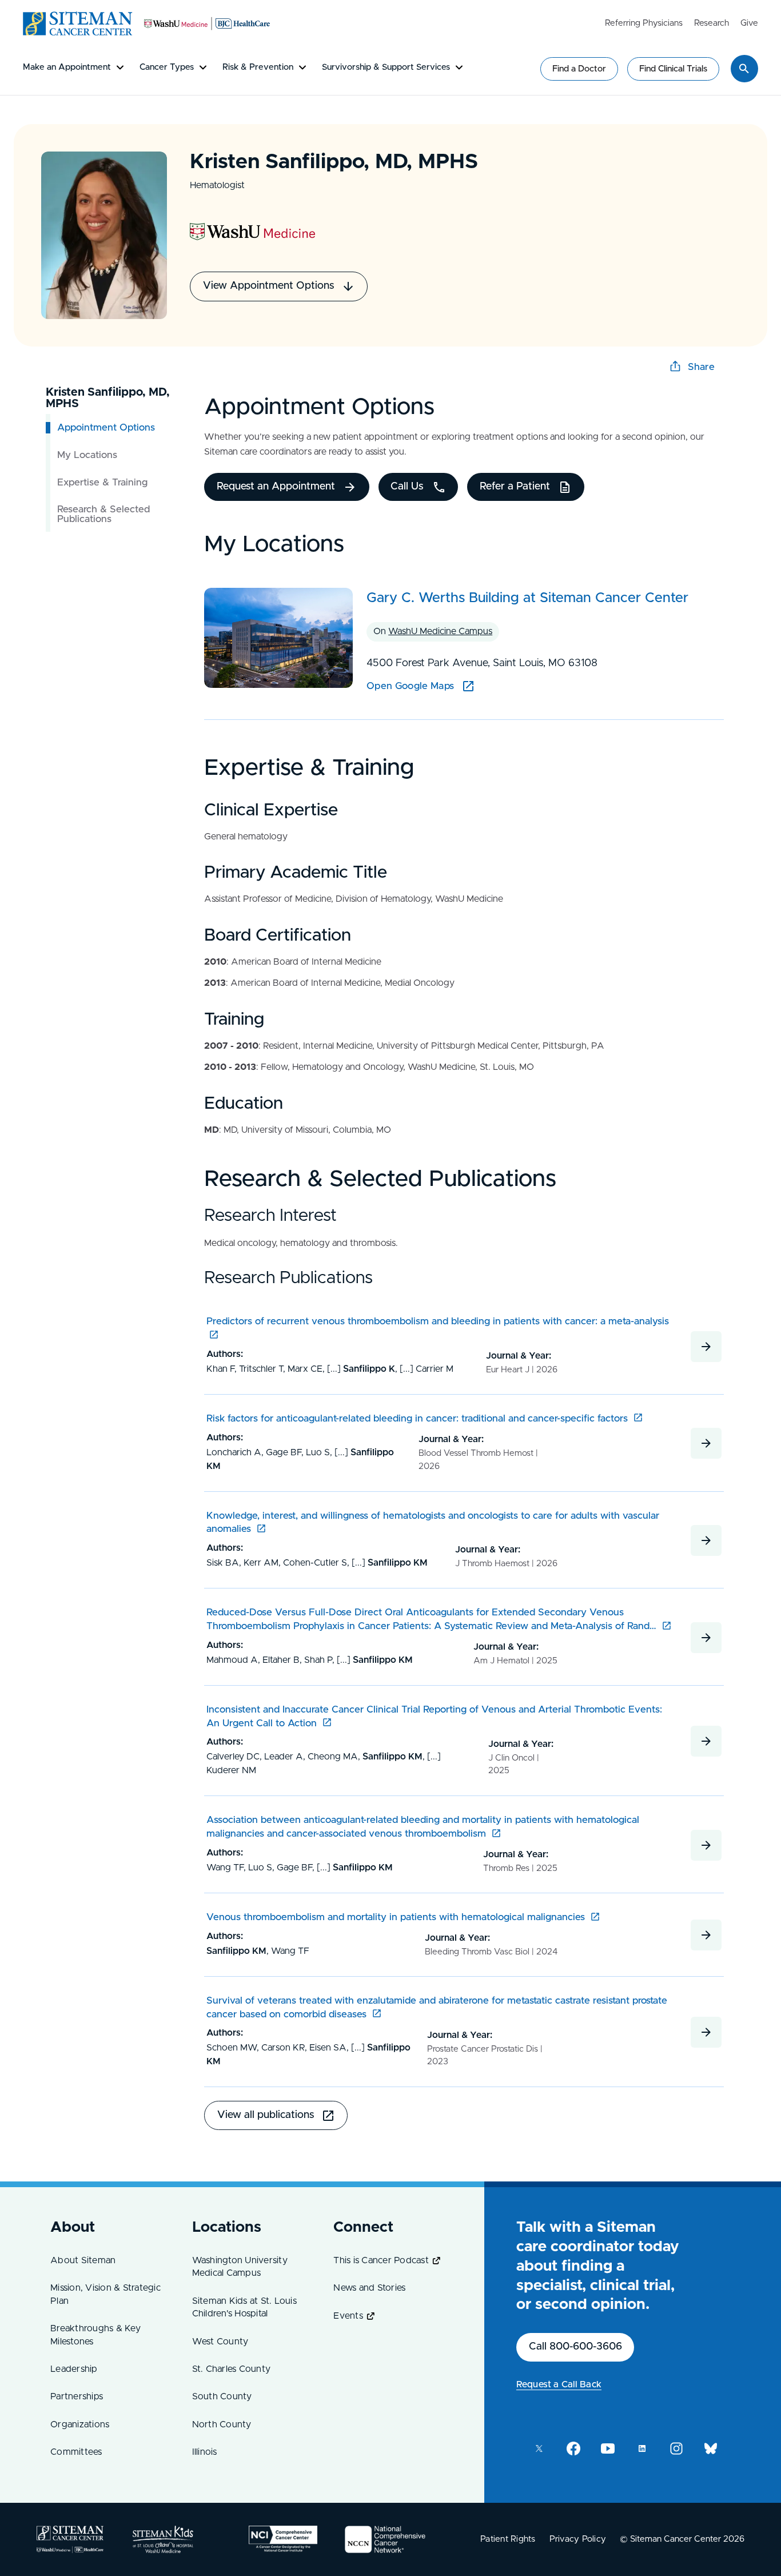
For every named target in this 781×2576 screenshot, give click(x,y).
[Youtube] (608, 2448)
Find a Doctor (579, 69)
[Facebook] (573, 2448)
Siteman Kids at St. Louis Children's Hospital (244, 2307)
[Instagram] (676, 2448)
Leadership (74, 2369)
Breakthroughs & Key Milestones (95, 2335)
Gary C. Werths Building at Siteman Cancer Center (527, 598)
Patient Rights (508, 2539)
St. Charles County (232, 2369)
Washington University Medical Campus (240, 2267)
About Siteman (83, 2260)
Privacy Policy (578, 2539)
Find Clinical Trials (673, 69)
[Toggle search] (744, 69)
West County (220, 2342)
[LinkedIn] (642, 2448)
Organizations (80, 2424)
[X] (539, 2448)
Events (348, 2316)
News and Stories (369, 2288)
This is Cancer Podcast (381, 2260)
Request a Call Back (559, 2384)
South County (222, 2396)
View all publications (266, 2115)
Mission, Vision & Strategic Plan (105, 2294)
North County (222, 2424)
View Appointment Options (269, 286)
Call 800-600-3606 (575, 2347)
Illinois (205, 2452)
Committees (76, 2452)
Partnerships (77, 2396)
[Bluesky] (711, 2448)
